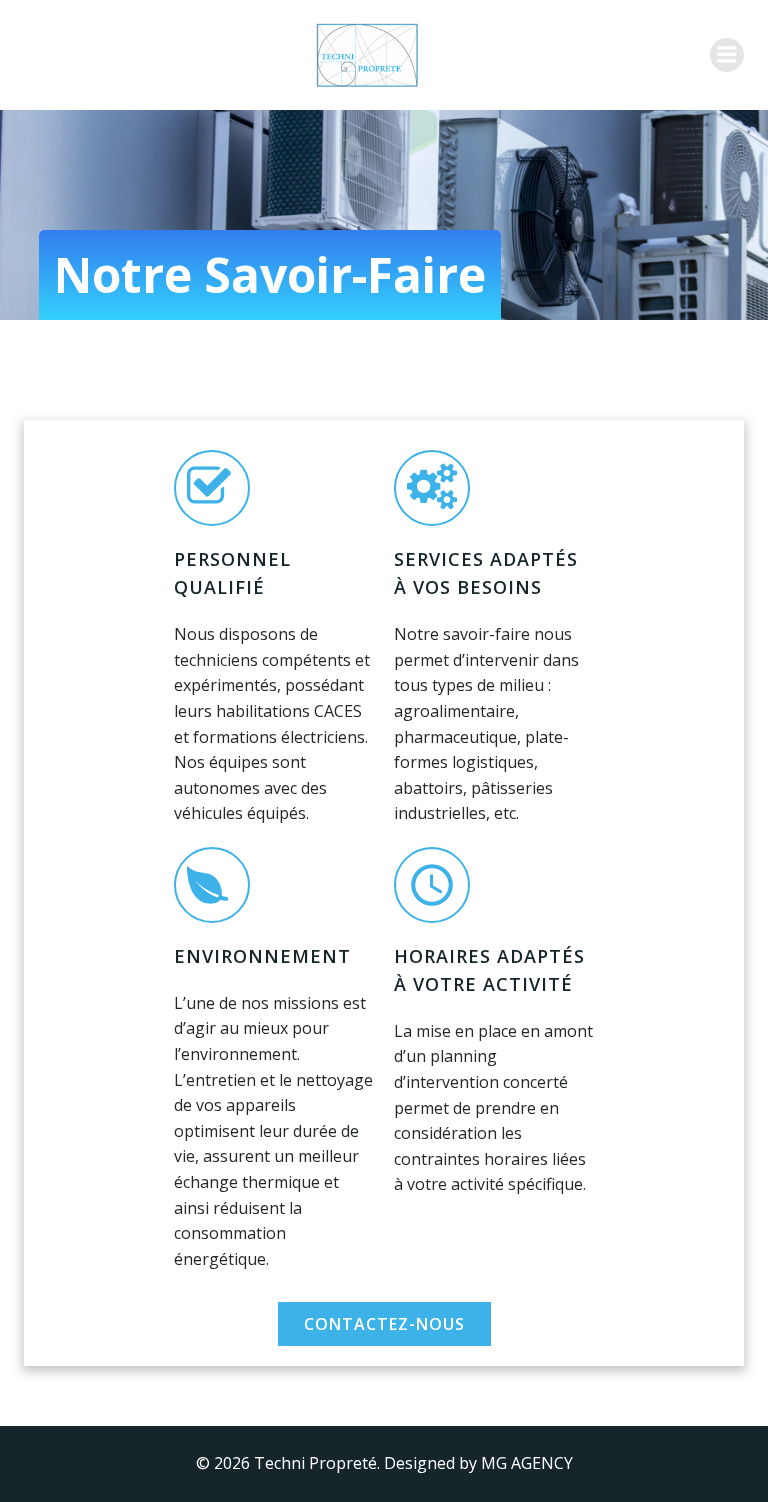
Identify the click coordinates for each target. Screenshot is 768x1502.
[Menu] (727, 55)
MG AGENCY (527, 1463)
